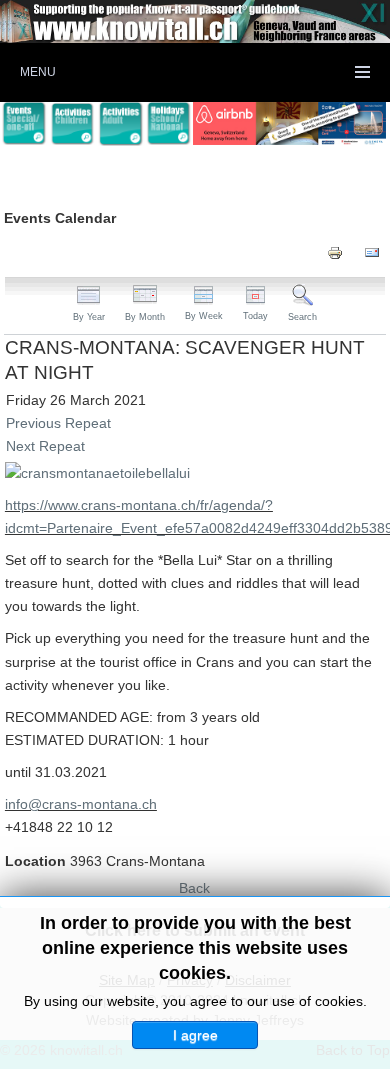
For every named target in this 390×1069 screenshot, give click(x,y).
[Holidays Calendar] (169, 123)
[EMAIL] (372, 251)
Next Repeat (45, 446)
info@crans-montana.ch (81, 804)
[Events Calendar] (24, 123)
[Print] (335, 251)
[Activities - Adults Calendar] (121, 123)
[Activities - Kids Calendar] (72, 123)
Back (194, 888)
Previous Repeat (58, 423)
